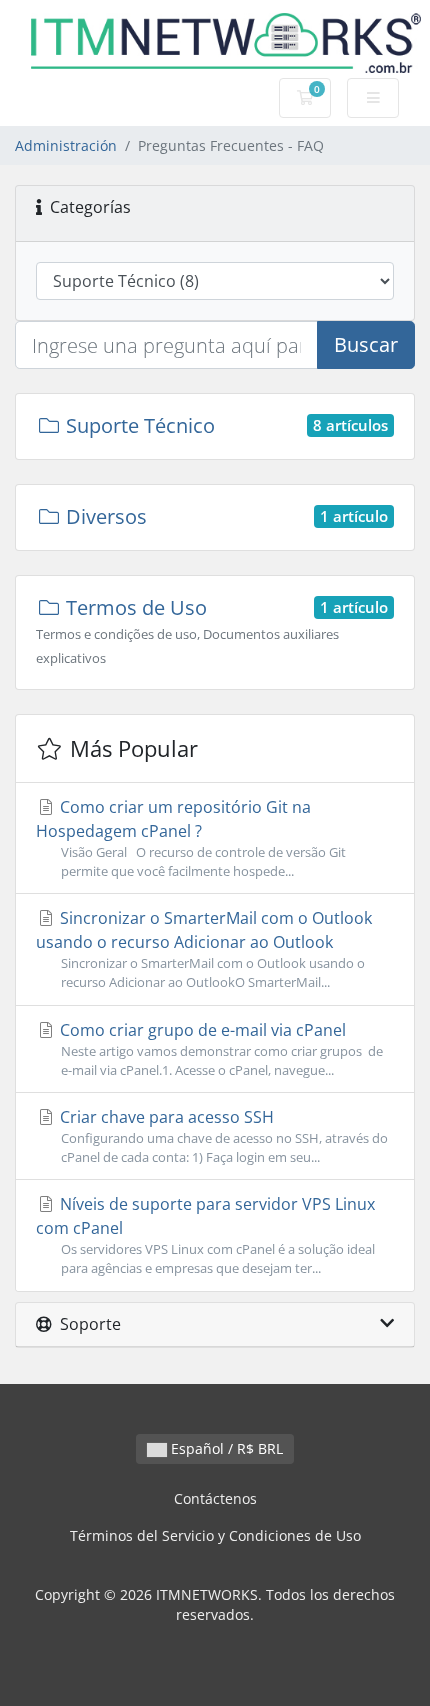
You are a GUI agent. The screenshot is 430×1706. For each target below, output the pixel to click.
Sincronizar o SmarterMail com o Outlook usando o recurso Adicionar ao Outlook (204, 949)
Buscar (366, 344)
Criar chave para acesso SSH (222, 1136)
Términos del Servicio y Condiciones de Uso (215, 1535)
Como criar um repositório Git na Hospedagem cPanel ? (191, 838)
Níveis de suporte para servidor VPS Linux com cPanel (205, 1235)
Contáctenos (215, 1498)
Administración (66, 145)
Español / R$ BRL (225, 1448)
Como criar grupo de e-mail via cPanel (219, 1049)
